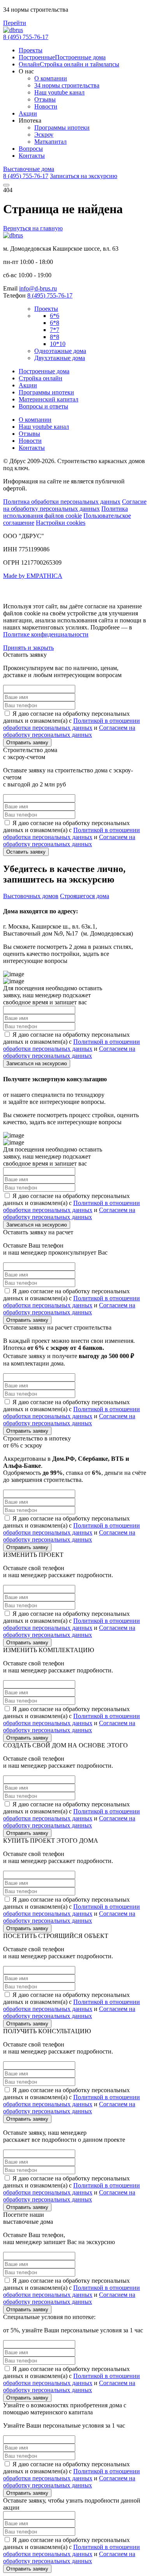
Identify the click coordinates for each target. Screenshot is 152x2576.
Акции (28, 113)
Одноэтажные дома (60, 351)
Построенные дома (44, 371)
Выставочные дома (29, 169)
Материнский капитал (49, 399)
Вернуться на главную (33, 228)
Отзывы (45, 99)
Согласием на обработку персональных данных (69, 731)
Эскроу (44, 135)
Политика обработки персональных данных (62, 502)
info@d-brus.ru (38, 288)
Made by (33, 576)
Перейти (15, 23)
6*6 (55, 316)
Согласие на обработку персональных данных (75, 505)
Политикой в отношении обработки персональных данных (72, 724)
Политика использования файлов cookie (65, 512)
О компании (51, 78)
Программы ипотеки (62, 127)
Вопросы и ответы (43, 406)
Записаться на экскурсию (84, 176)
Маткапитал (50, 142)
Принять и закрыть (28, 648)
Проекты (31, 50)
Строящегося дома (85, 896)
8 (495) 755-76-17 (26, 37)
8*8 (55, 337)
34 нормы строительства (67, 85)
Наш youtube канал (59, 92)
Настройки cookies (61, 523)
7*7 (55, 330)
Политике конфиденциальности (46, 634)
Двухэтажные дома (60, 358)
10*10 (58, 344)
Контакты (32, 156)
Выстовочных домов (31, 896)
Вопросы (31, 149)
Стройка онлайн (41, 378)
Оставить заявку (26, 852)
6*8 (55, 323)
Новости (46, 106)
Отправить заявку (27, 742)
